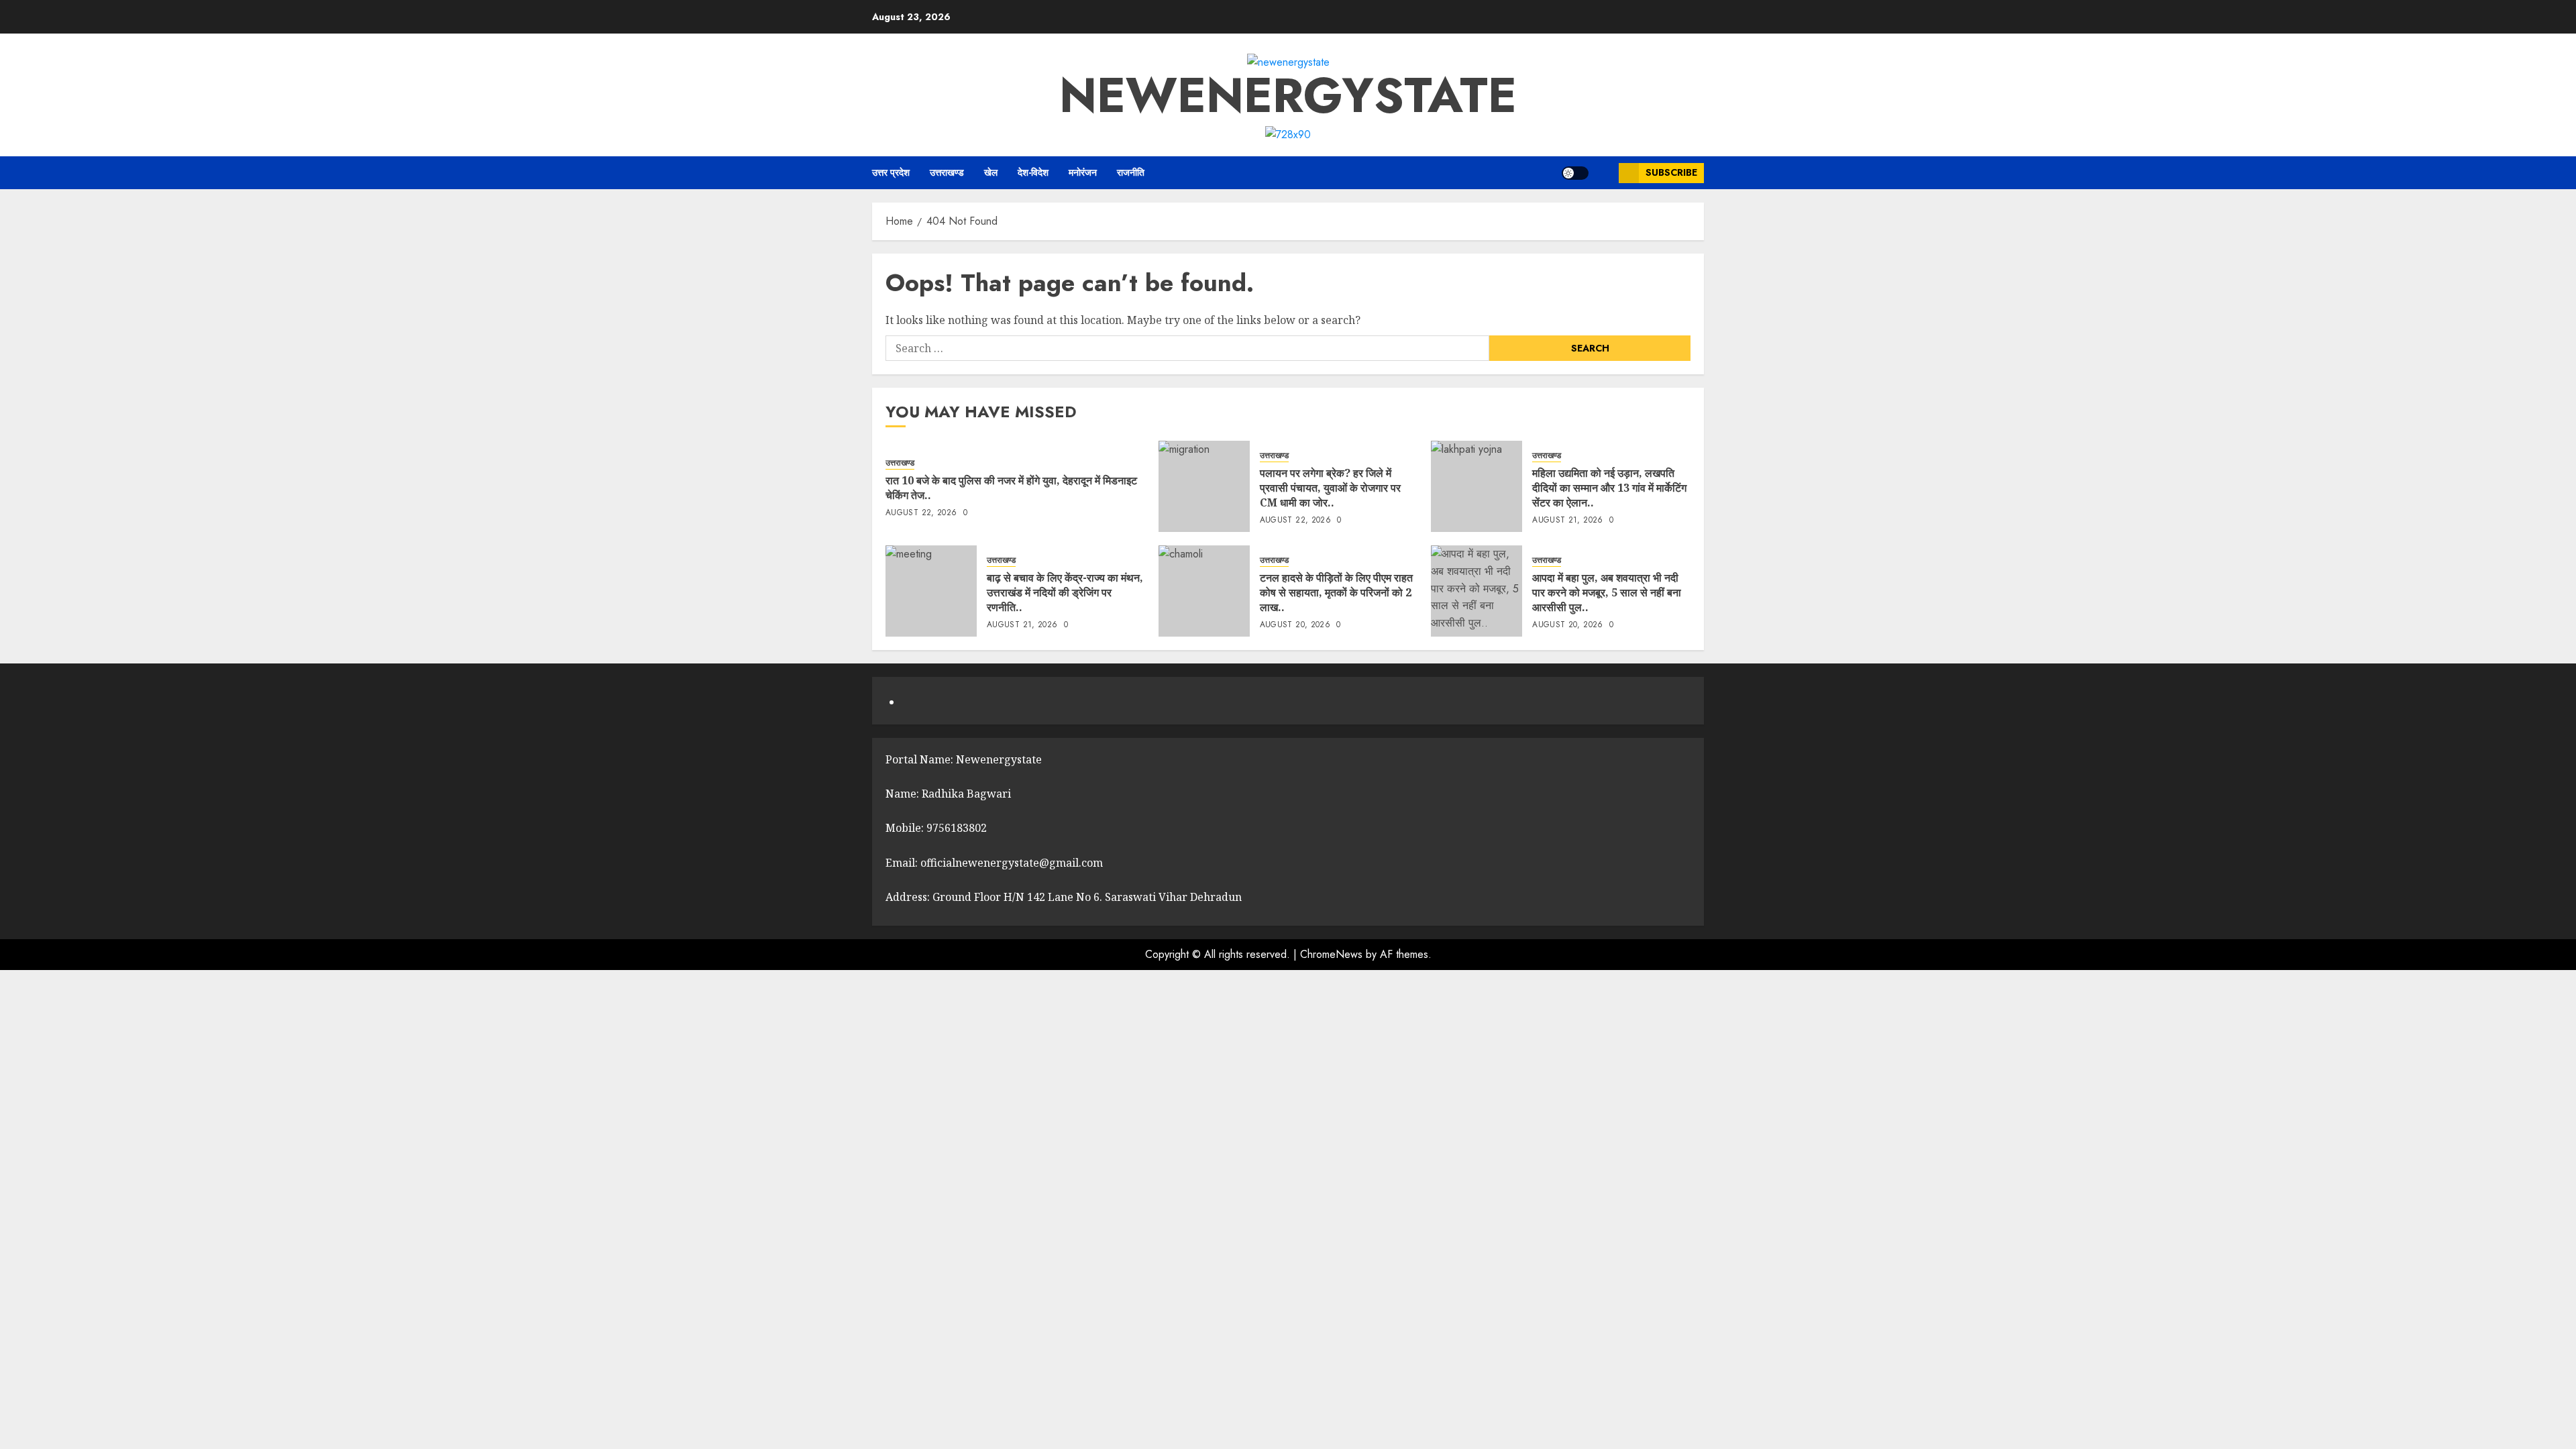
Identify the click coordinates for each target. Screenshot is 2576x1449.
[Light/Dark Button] (1575, 173)
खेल (991, 172)
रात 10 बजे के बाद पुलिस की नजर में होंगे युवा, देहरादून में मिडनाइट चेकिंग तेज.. (1011, 488)
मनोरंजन (1083, 172)
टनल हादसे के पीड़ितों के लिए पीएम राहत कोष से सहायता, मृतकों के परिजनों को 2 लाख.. (1336, 593)
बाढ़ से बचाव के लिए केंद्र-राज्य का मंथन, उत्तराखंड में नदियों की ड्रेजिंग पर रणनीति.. (1065, 593)
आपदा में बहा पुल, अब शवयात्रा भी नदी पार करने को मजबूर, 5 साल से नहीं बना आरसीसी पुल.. (1607, 593)
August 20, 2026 (1295, 625)
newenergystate (1288, 95)
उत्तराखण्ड (947, 172)
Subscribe (1671, 172)
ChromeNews (1331, 954)
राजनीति (1131, 172)
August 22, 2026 (921, 513)
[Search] (1604, 173)
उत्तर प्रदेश (891, 172)
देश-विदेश (1033, 172)
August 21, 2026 (1567, 521)
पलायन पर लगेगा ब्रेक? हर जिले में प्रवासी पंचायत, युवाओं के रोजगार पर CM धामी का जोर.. (1330, 488)
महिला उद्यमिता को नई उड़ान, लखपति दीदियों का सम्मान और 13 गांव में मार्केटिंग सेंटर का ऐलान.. (1609, 488)
